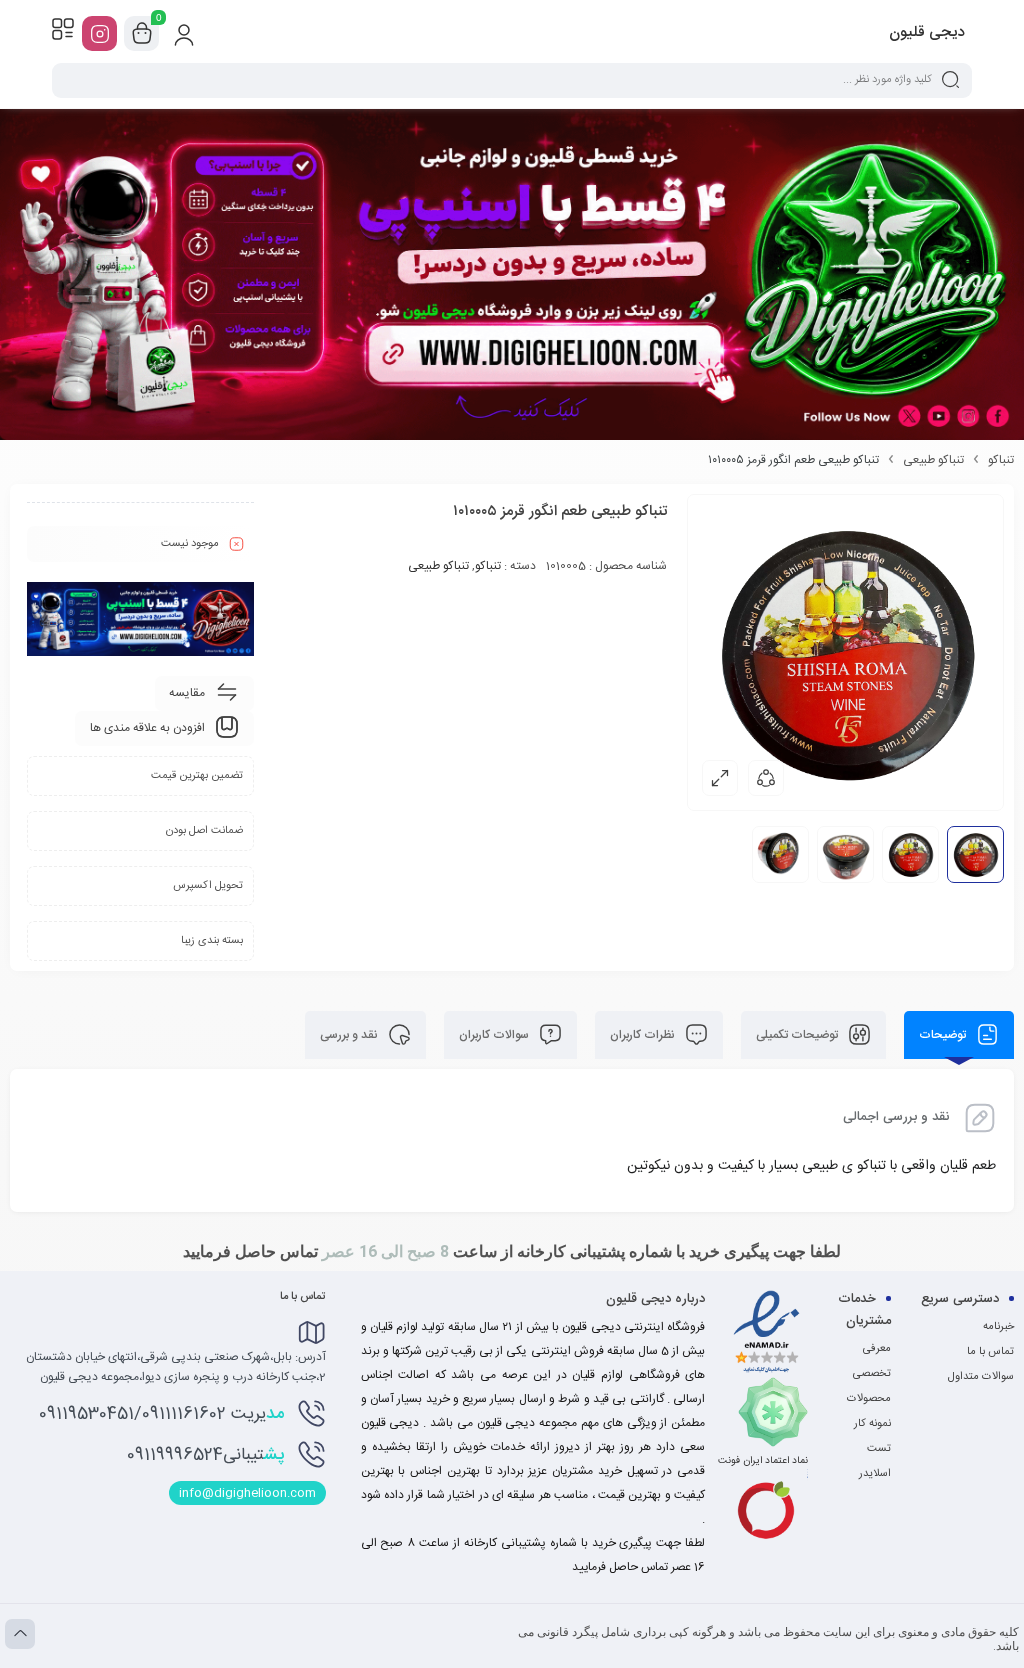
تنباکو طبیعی (933, 460)
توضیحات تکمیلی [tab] (798, 1035)
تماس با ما (990, 1352)
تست (879, 1449)
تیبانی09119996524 (205, 1455)
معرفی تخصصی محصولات (869, 1374)
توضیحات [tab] (944, 1035)
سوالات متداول (981, 1377)
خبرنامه (998, 1327)
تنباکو (1001, 460)
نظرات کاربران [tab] (644, 1035)
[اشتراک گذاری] (766, 778)
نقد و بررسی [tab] (350, 1035)
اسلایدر (875, 1474)
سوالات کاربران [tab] (495, 1035)
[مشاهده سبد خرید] (142, 34)
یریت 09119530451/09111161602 (161, 1414)
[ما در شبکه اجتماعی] (99, 33)
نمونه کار (872, 1424)
